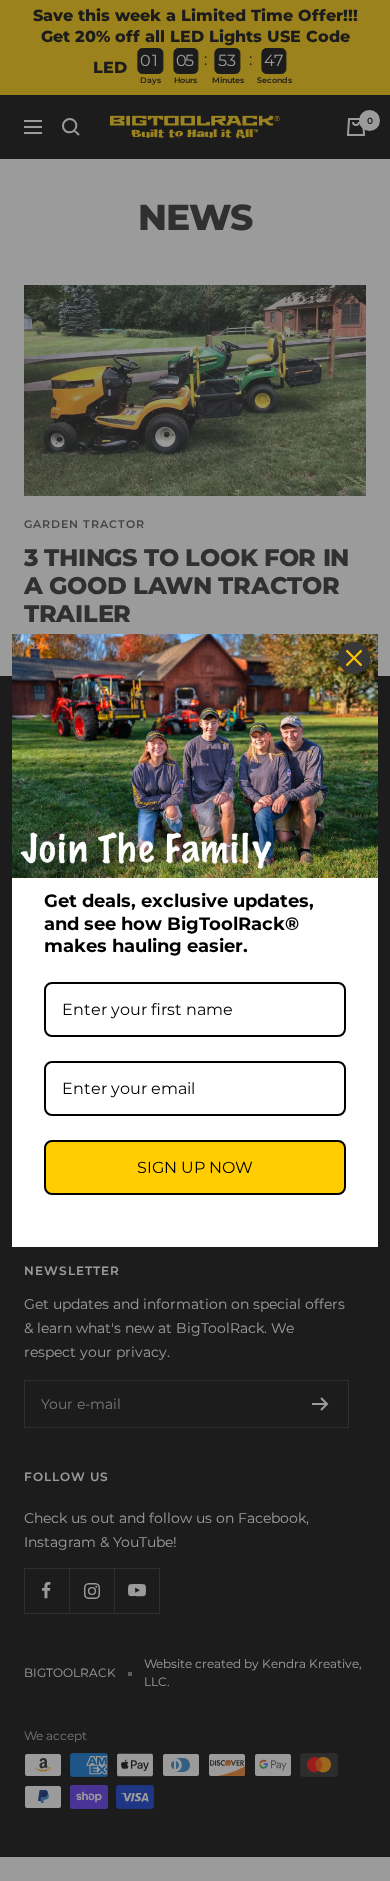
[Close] (354, 658)
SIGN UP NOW (195, 1167)
